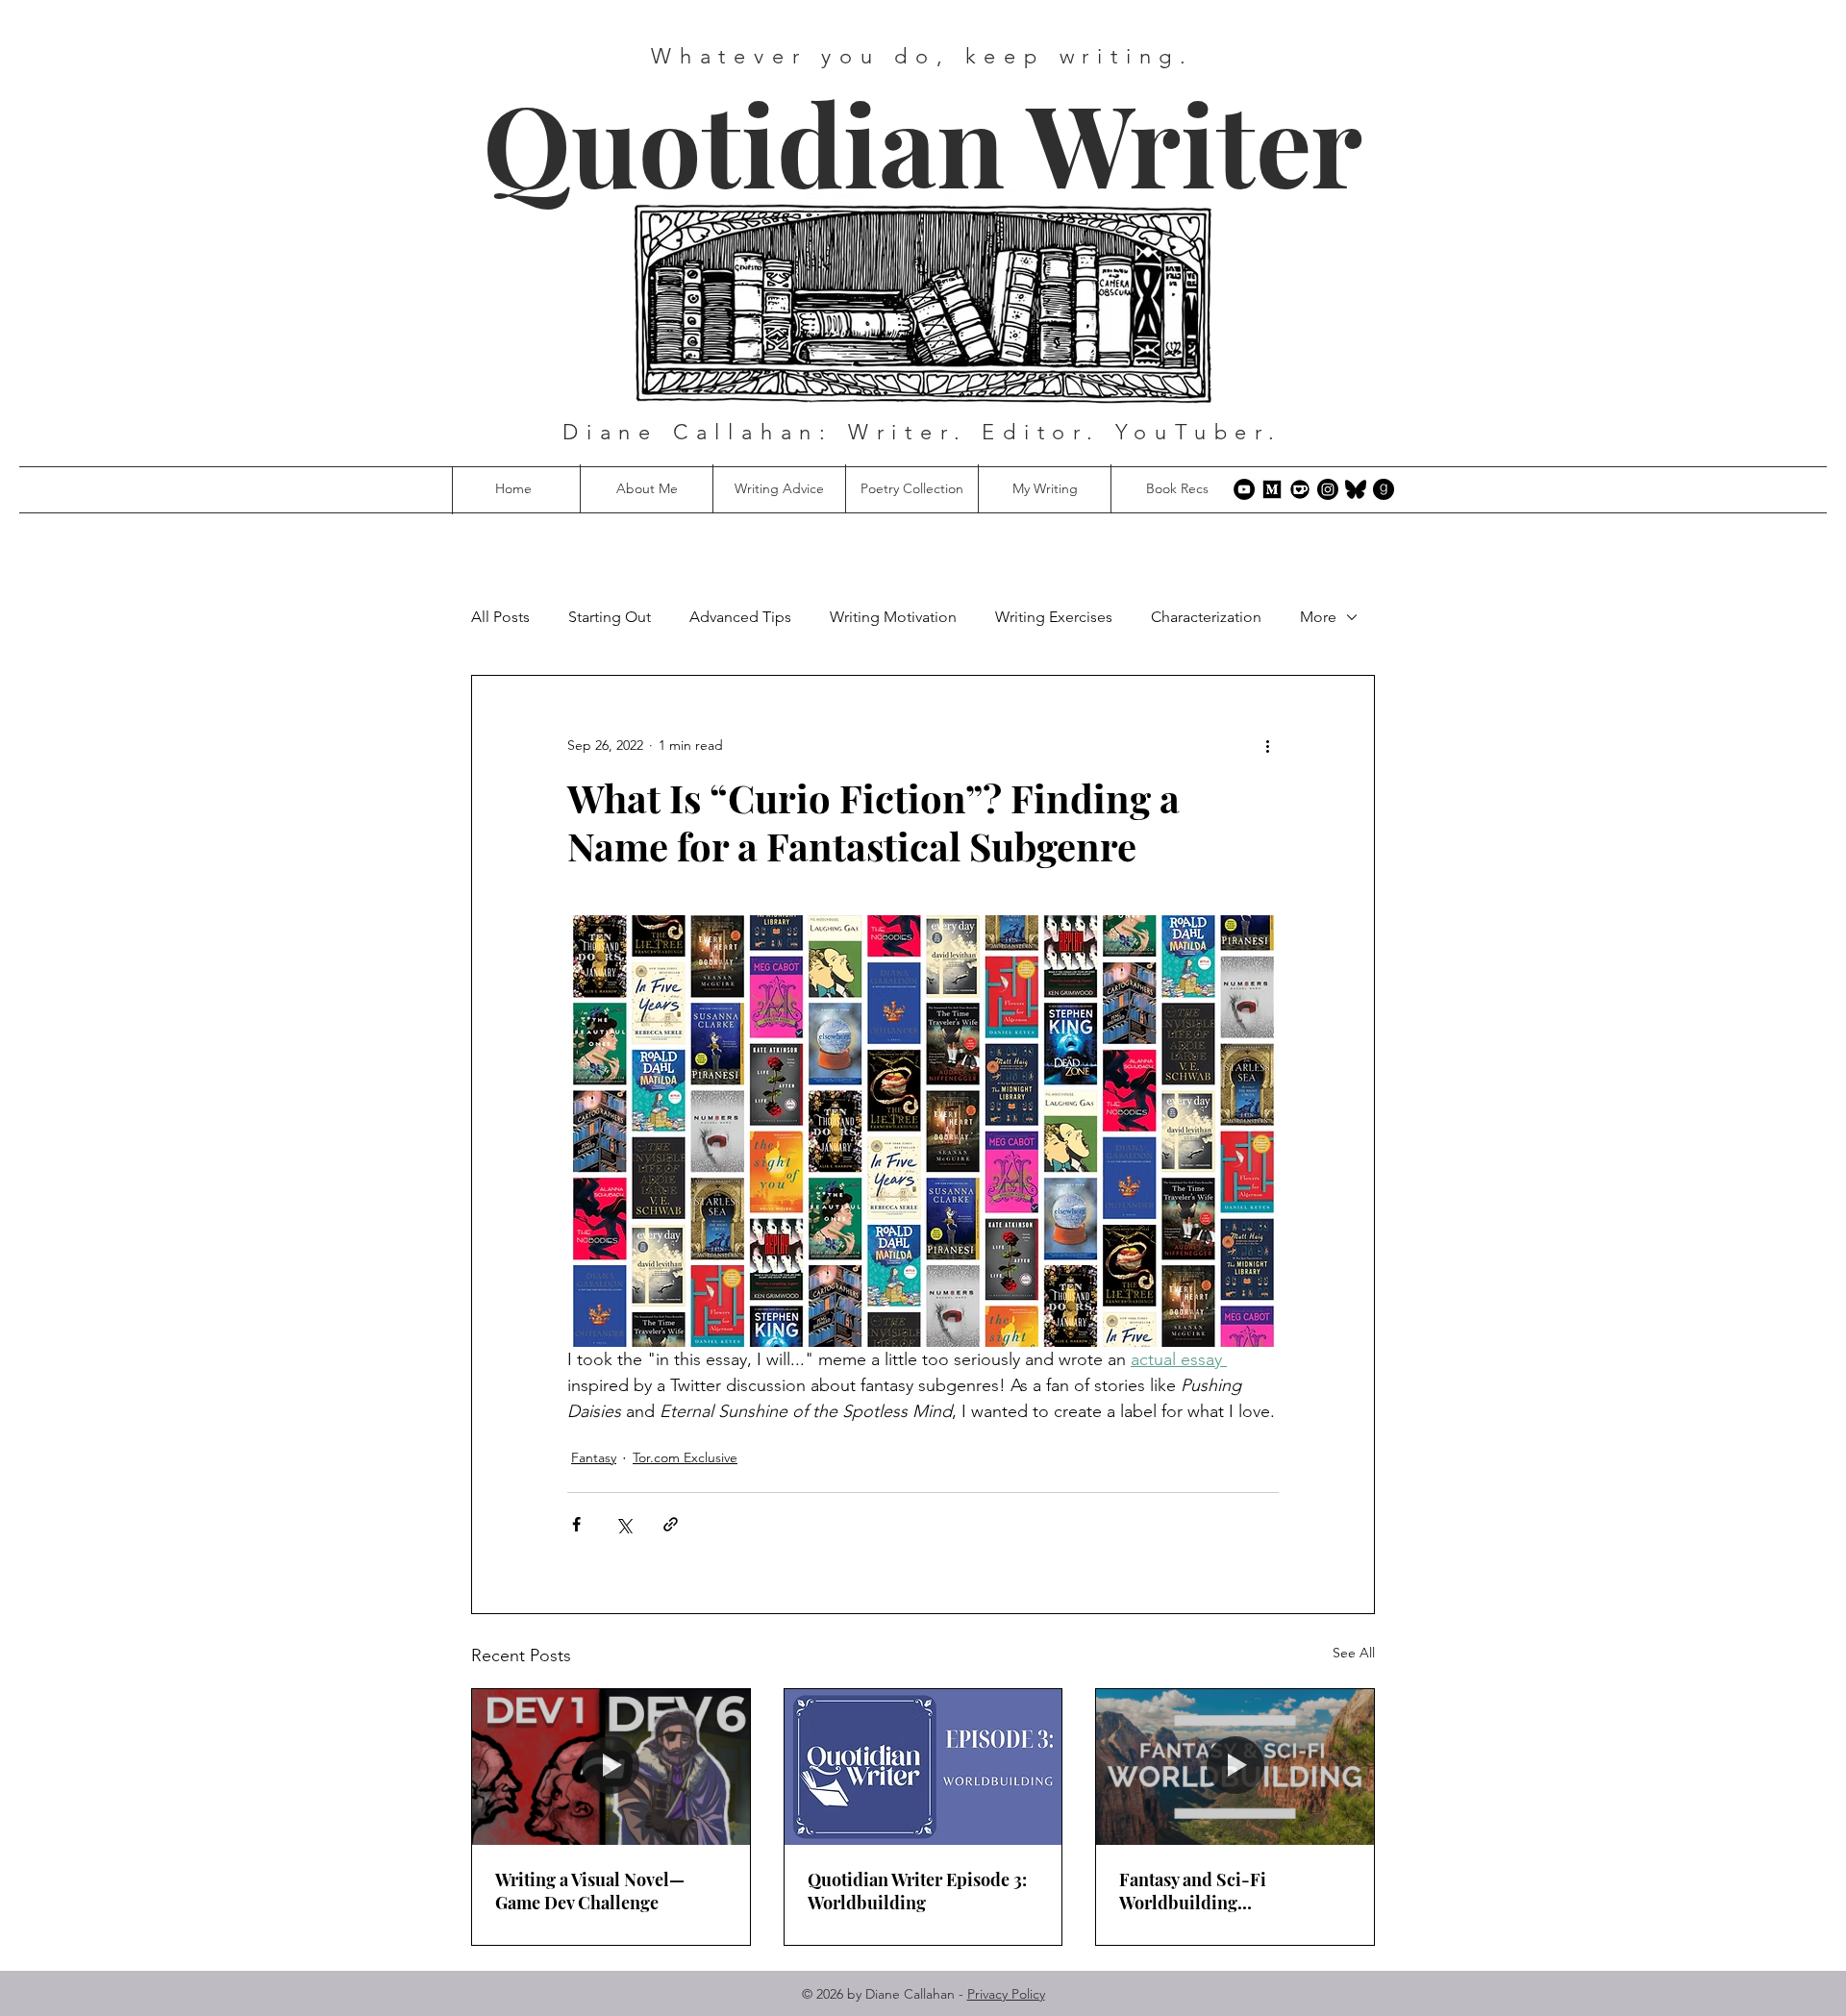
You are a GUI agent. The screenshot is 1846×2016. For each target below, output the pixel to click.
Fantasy (594, 1457)
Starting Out (610, 617)
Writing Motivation (893, 617)
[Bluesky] (1356, 489)
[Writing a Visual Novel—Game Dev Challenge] (611, 1767)
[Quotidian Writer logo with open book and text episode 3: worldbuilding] (923, 1767)
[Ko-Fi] (1300, 489)
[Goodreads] (1384, 489)
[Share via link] (671, 1524)
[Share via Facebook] (576, 1524)
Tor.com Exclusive (685, 1457)
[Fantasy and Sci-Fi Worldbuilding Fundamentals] (1235, 1767)
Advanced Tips (740, 617)
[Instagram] (1328, 489)
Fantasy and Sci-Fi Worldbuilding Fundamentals (1193, 1891)
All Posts (500, 617)
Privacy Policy (1006, 1994)
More (1318, 617)
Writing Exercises (1054, 617)
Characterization (1206, 617)
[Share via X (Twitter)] (624, 1524)
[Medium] (1272, 489)
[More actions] (1267, 745)
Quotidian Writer (923, 142)
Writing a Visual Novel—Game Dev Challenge (590, 1891)
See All (1354, 1653)
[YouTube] (1244, 489)
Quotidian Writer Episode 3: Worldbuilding (917, 1891)
